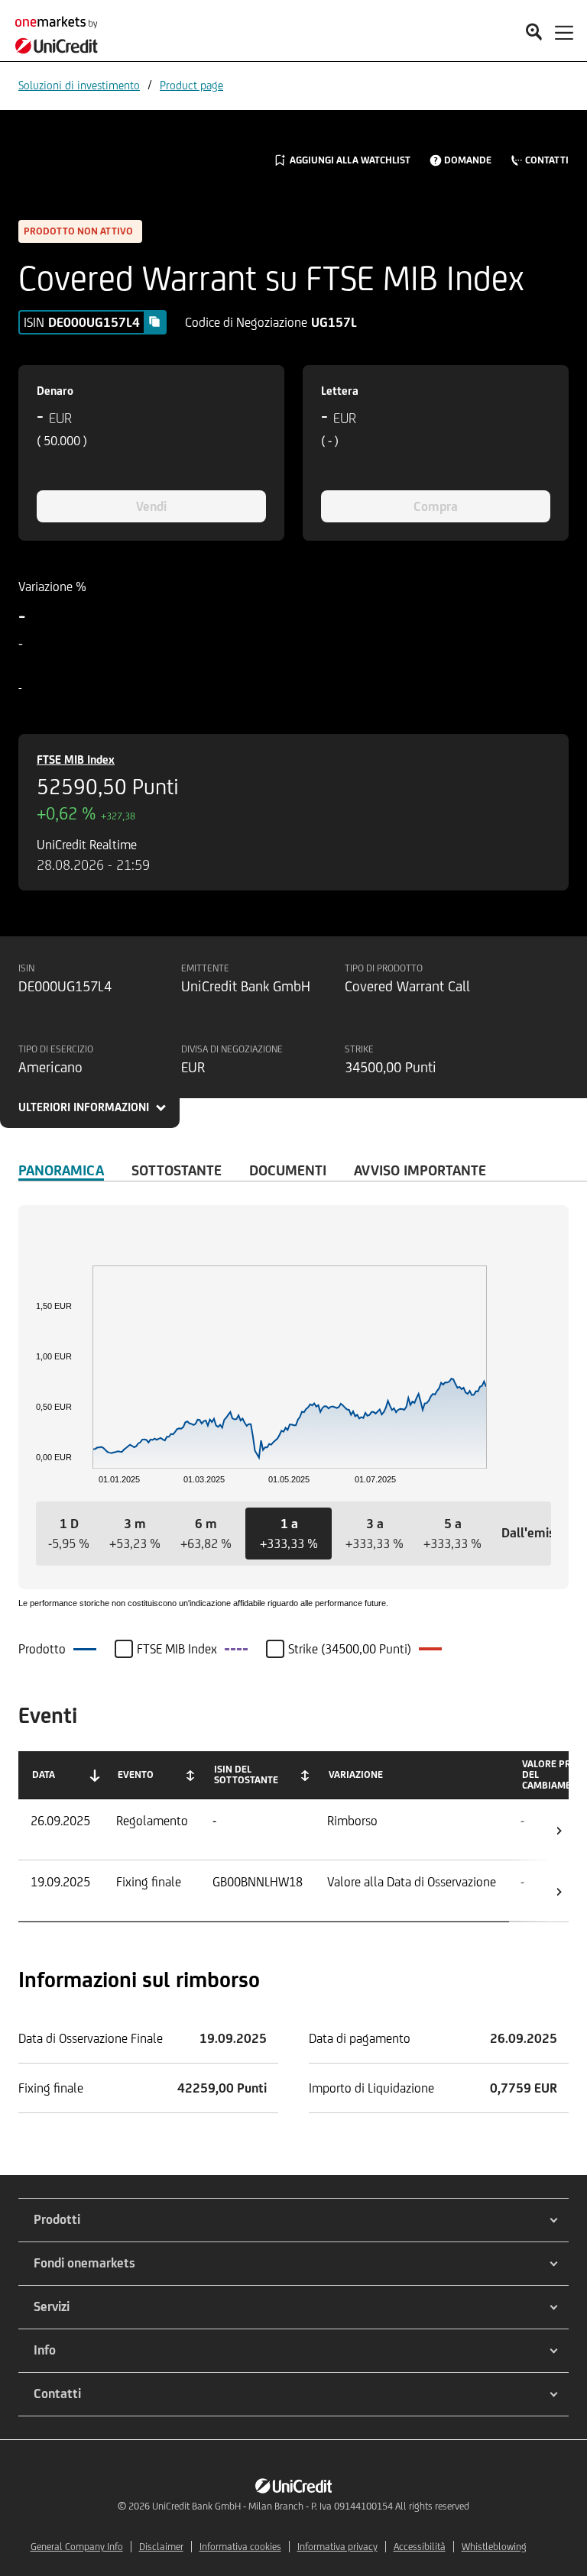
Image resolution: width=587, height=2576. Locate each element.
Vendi (151, 506)
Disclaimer (161, 2547)
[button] (69, 1534)
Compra (436, 506)
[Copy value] (154, 322)
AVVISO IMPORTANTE (420, 1170)
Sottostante (177, 1170)
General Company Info (77, 2547)
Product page (191, 85)
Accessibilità (420, 2547)
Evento (136, 1774)
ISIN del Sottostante (246, 1774)
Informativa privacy (337, 2547)
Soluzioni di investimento (79, 85)
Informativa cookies (240, 2547)
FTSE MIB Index (76, 760)
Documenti (288, 1170)
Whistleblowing (494, 2547)
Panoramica (61, 1170)
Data (44, 1774)
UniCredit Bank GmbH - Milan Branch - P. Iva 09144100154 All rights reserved (311, 2506)
